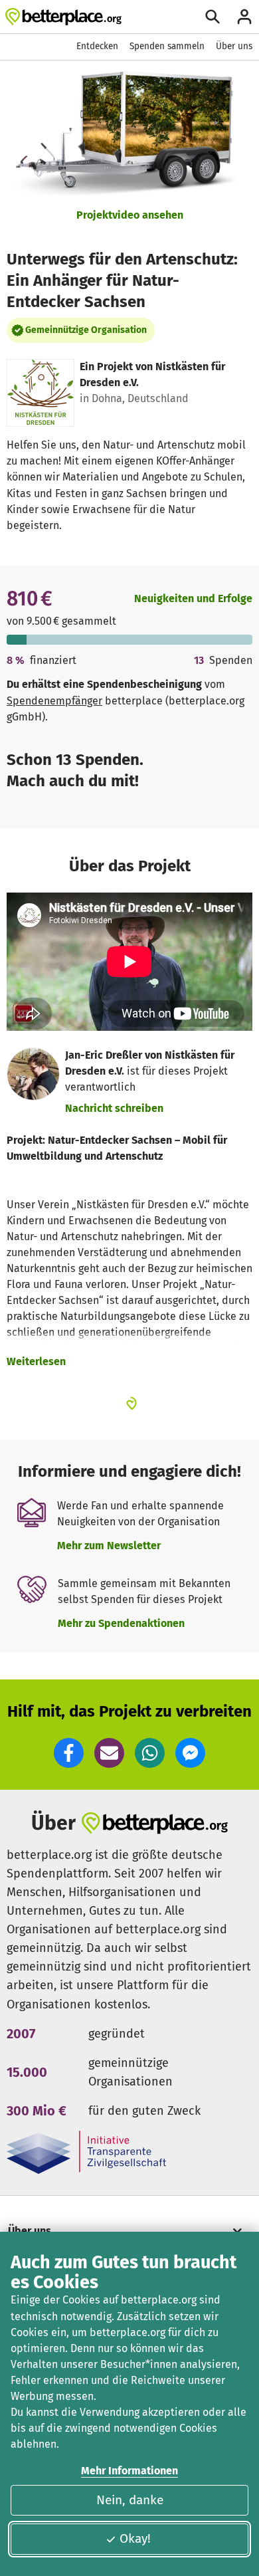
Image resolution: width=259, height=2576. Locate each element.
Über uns (234, 46)
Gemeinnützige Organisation (86, 330)
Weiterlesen (36, 1361)
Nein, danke (130, 2500)
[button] (69, 1753)
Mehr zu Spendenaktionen (121, 1623)
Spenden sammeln (167, 46)
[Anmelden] (244, 17)
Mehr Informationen (129, 2471)
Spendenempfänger (54, 701)
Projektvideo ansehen (130, 215)
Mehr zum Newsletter (109, 1546)
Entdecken (97, 46)
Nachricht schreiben (114, 1108)
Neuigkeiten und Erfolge (193, 598)
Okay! (135, 2538)
